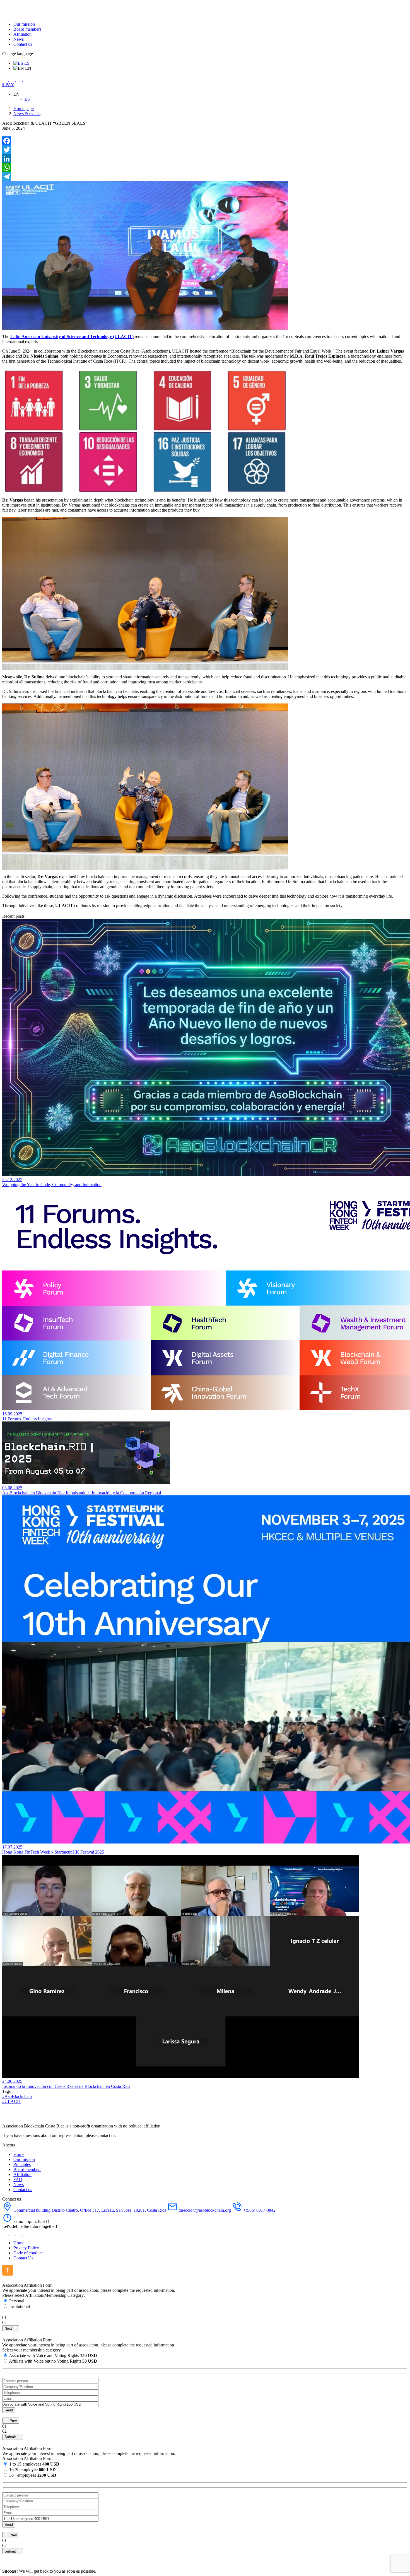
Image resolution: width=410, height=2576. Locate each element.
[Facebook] (205, 141)
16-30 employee (32, 2470)
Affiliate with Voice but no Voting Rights (53, 2361)
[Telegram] (205, 177)
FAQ (18, 2179)
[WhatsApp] (205, 168)
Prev (13, 2421)
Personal (17, 2301)
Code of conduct (28, 2253)
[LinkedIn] (205, 159)
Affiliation (22, 34)
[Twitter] (205, 150)
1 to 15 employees (34, 2464)
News (19, 39)
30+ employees (33, 2475)
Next (9, 2328)
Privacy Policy (26, 2248)
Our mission (24, 24)
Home (19, 2154)
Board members (27, 29)
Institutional (20, 2306)
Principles (22, 2164)
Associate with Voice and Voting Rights (53, 2355)
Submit (11, 2437)
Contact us (23, 44)
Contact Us (23, 2258)
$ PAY (8, 85)
